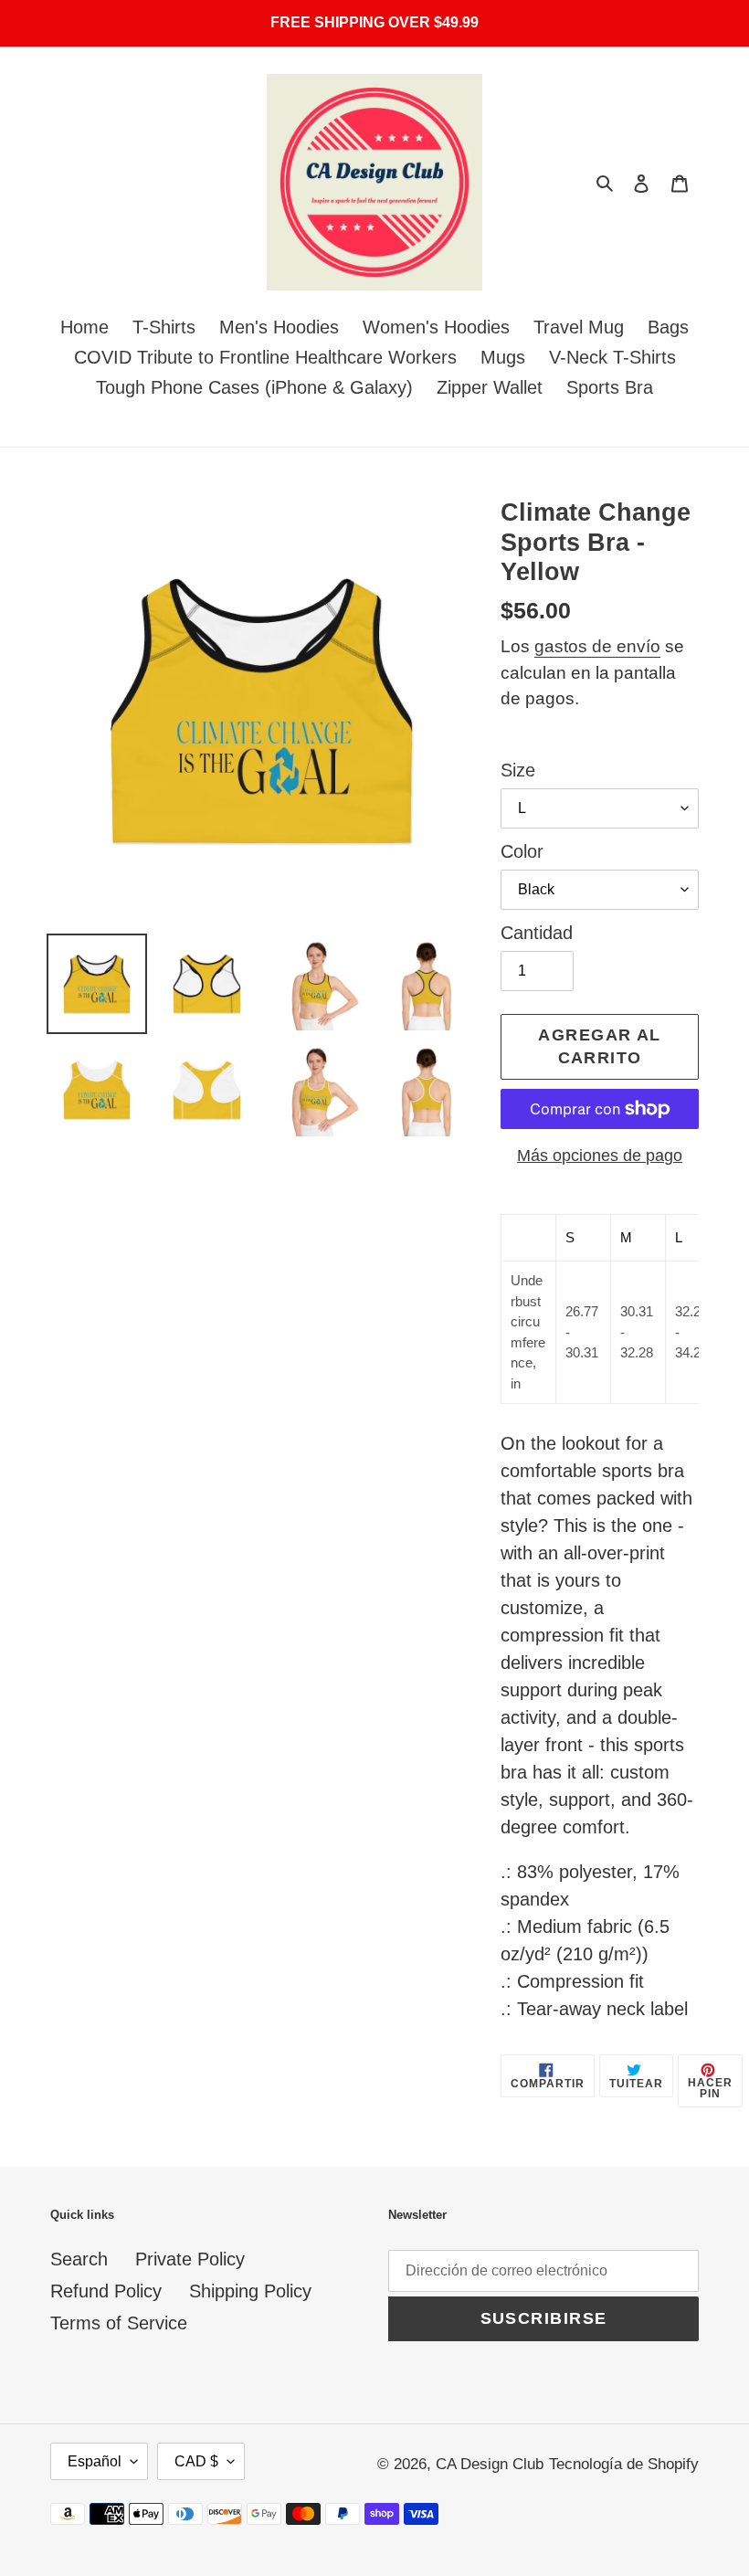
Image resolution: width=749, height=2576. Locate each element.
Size (518, 770)
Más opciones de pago (600, 1156)
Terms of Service (119, 2323)
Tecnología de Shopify (624, 2464)
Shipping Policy (250, 2291)
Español (95, 2461)
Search (79, 2259)
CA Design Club (490, 2464)
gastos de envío (597, 646)
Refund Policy (106, 2291)
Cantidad (537, 933)
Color (522, 851)
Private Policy (190, 2259)
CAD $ (196, 2461)
